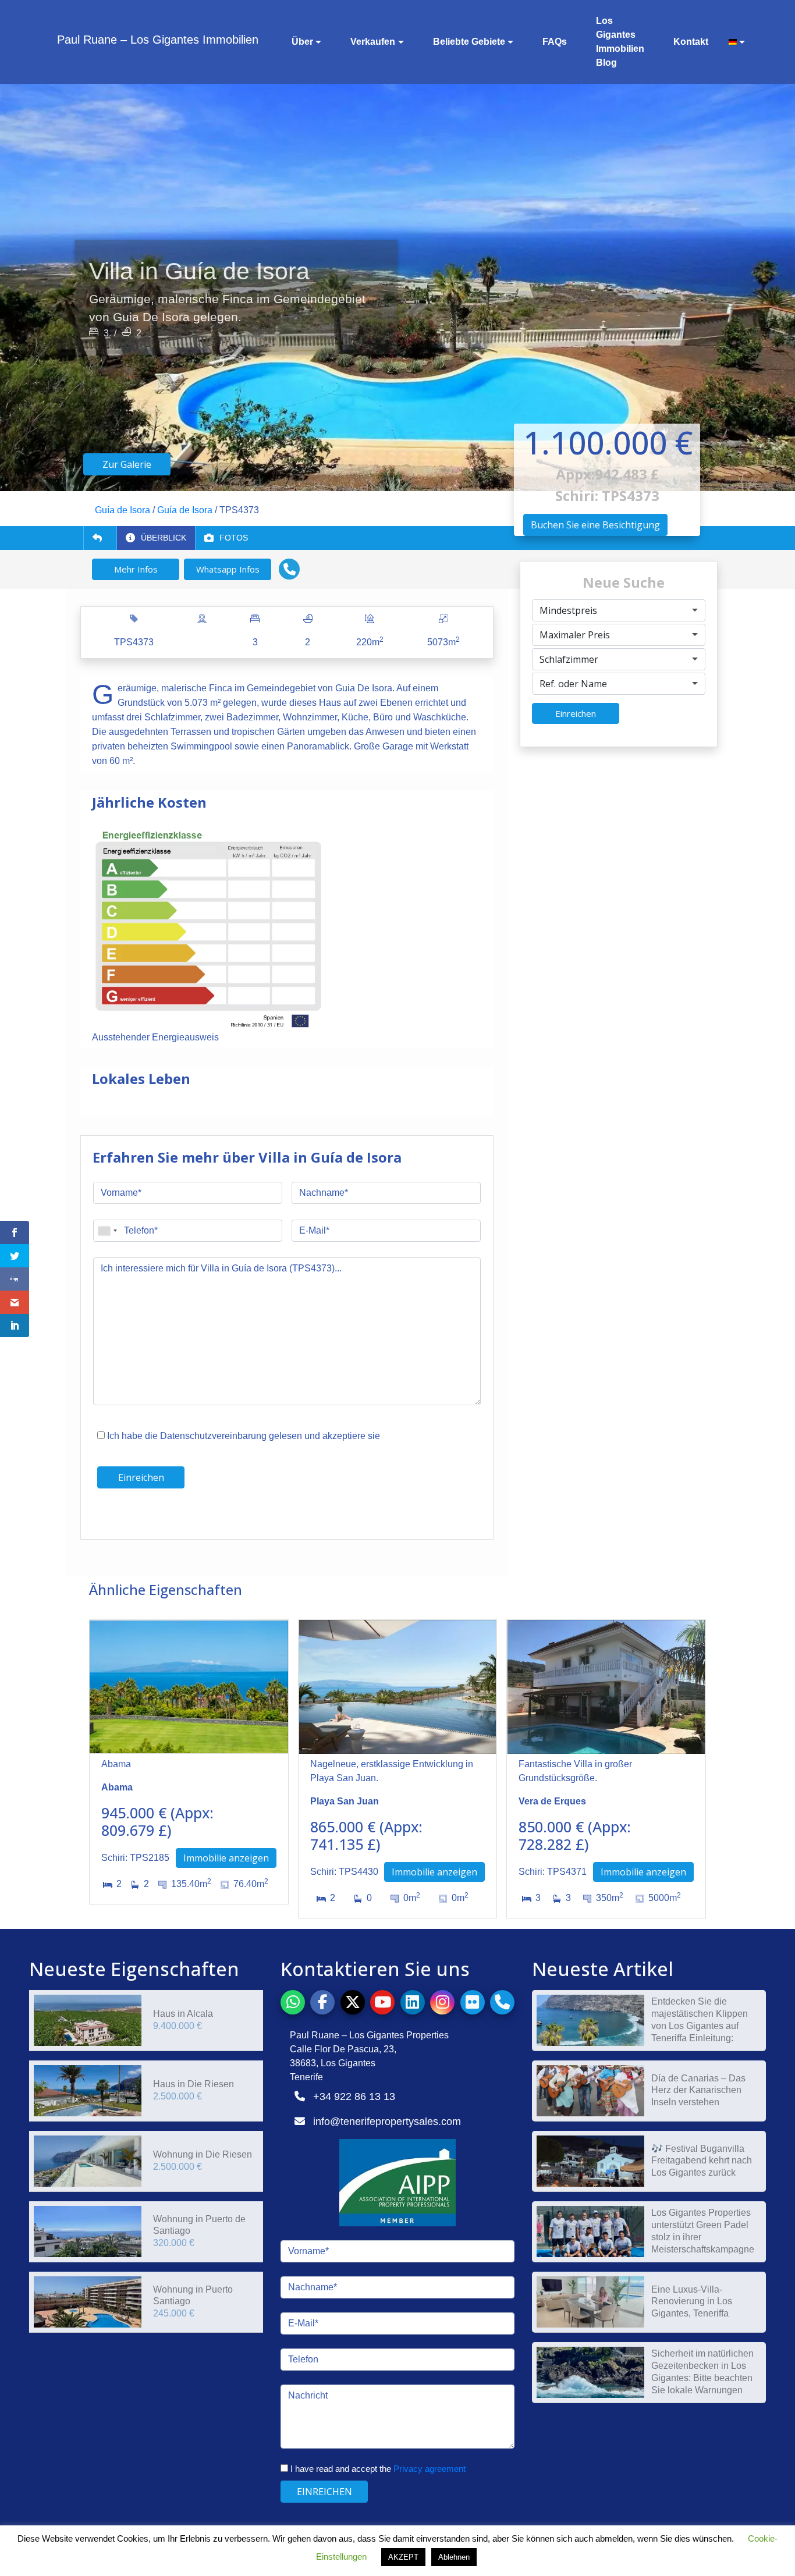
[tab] (156, 538)
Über (302, 42)
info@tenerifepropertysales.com (387, 2122)
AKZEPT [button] (403, 2557)
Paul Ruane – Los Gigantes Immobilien (158, 40)
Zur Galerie (127, 464)
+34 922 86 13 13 (354, 2097)
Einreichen (576, 713)
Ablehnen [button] (454, 2557)
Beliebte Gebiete (469, 42)
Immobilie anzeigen (226, 1858)
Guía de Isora (123, 510)
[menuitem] (733, 42)
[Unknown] (107, 1231)
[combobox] (619, 610)
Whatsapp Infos (228, 569)
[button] (289, 569)
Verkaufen (373, 42)
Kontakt (691, 42)
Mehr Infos (136, 569)
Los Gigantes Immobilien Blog (620, 42)
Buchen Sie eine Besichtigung (595, 525)
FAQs (555, 42)
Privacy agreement (430, 2469)
